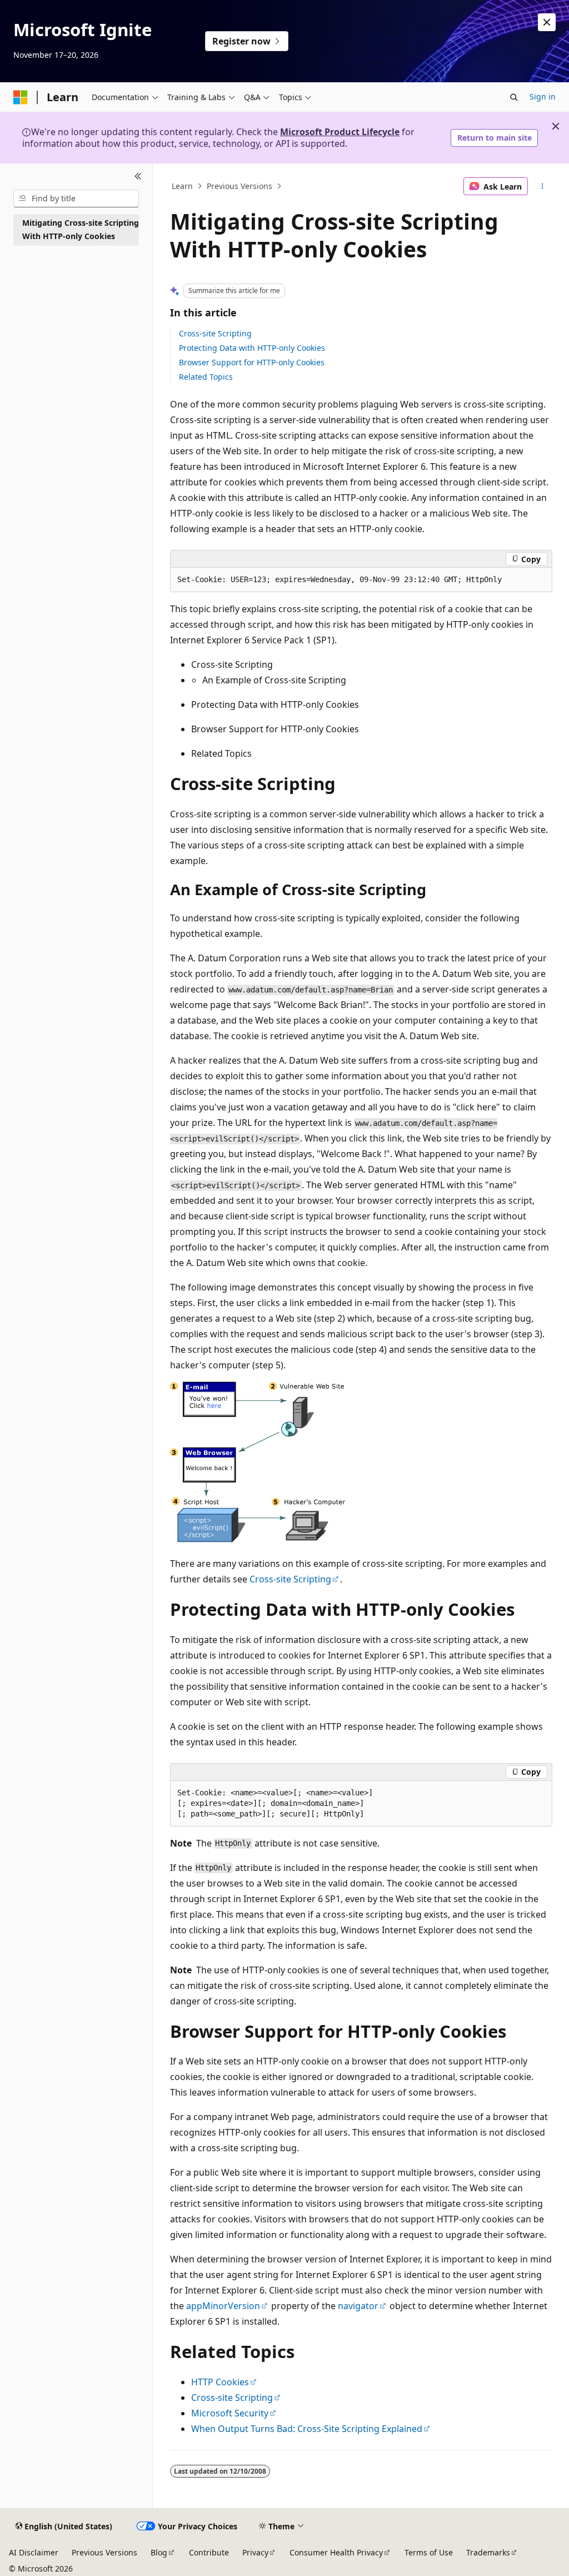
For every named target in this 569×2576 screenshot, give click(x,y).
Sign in (543, 96)
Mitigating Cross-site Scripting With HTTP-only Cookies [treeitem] (81, 230)
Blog (159, 2552)
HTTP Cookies (220, 2382)
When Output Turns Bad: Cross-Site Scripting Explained (307, 2429)
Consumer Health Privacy (336, 2552)
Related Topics (206, 377)
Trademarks (488, 2552)
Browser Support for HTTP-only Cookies (252, 362)
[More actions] (542, 186)
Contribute (209, 2552)
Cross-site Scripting (215, 333)
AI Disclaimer (34, 2552)
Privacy (255, 2552)
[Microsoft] (21, 97)
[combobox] (76, 198)
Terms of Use (429, 2552)
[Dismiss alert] (547, 22)
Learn (182, 186)
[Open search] (514, 97)
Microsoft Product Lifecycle (340, 132)
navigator (358, 2306)
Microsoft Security (230, 2413)
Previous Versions (239, 186)
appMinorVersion (223, 2306)
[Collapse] (138, 177)
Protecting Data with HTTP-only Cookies (252, 348)
